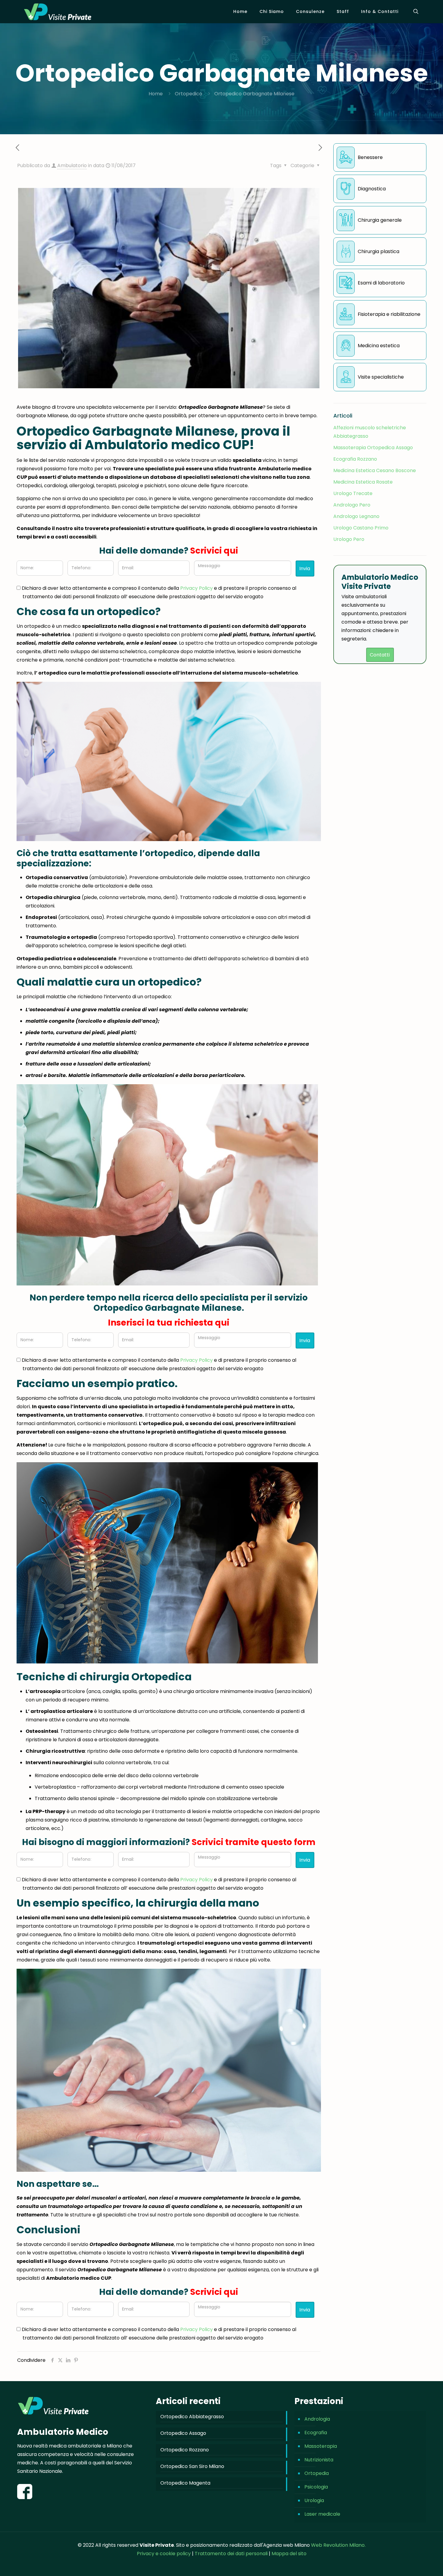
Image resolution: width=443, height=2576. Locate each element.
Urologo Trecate (353, 493)
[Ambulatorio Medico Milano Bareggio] (58, 11)
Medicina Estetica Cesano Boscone (375, 470)
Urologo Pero (349, 539)
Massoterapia (321, 2446)
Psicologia (316, 2487)
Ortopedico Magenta (185, 2483)
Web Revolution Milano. (338, 2545)
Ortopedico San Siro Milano (192, 2466)
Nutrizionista (319, 2460)
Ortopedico (189, 94)
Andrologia (317, 2419)
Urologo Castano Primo (361, 528)
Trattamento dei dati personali (232, 2554)
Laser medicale (322, 2514)
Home (156, 94)
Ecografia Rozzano (355, 459)
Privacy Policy (196, 588)
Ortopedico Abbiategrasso (192, 2417)
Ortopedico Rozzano (185, 2450)
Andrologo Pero (352, 505)
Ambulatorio (72, 165)
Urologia (314, 2500)
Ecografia (316, 2433)
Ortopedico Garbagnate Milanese (254, 94)
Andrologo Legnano (356, 516)
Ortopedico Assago (183, 2433)
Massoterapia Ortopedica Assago (373, 448)
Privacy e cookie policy (164, 2554)
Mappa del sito (289, 2554)
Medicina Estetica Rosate (363, 482)
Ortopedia (317, 2473)
